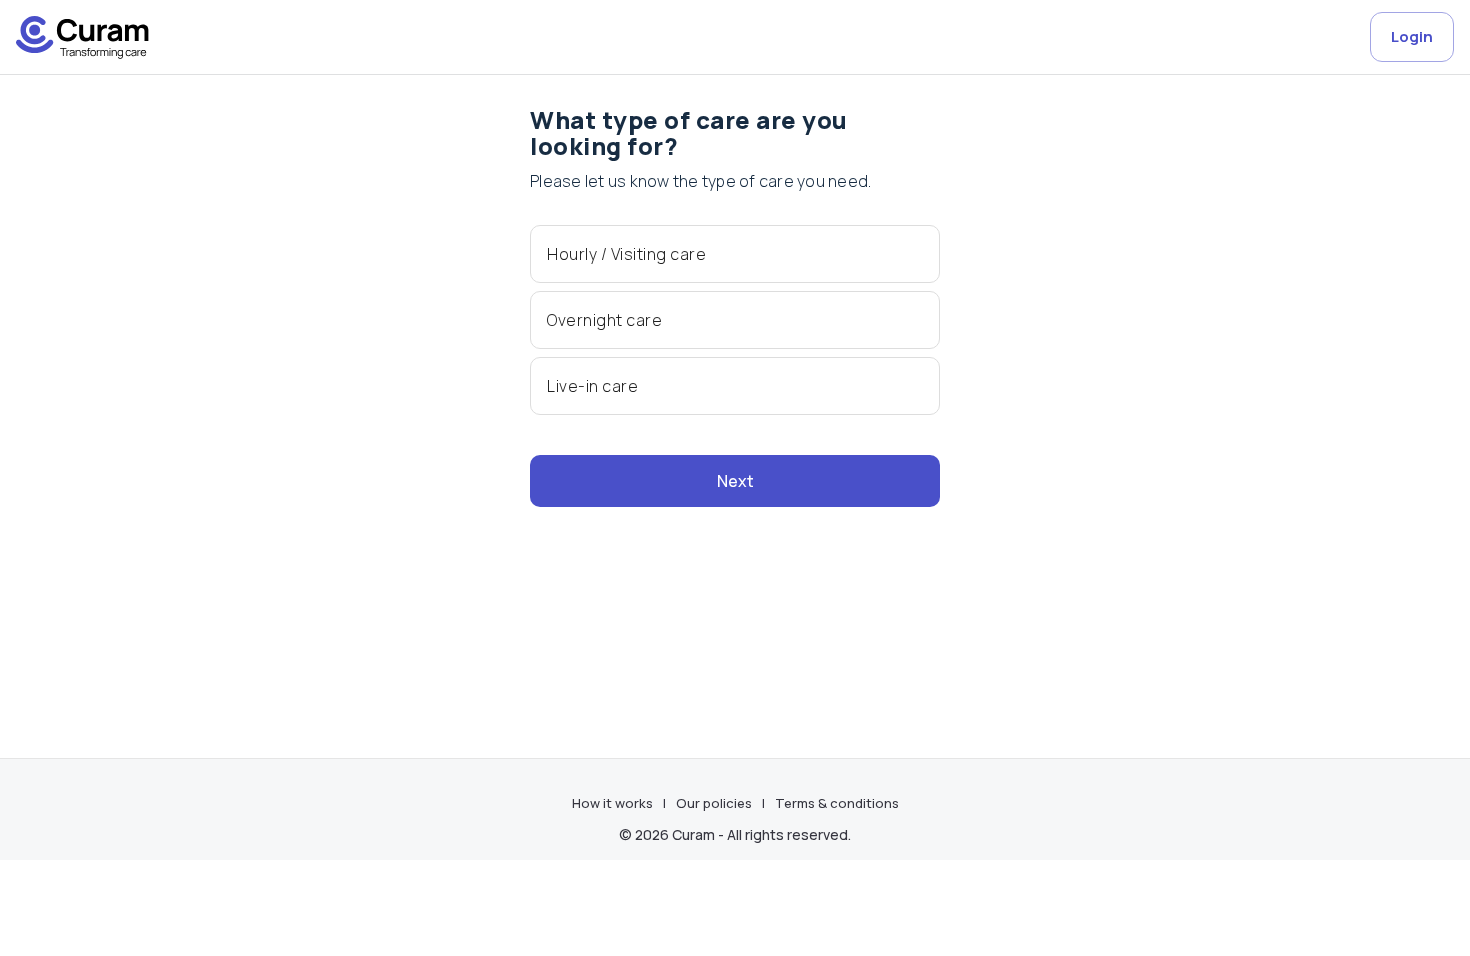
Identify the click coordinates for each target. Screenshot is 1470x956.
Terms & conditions (837, 803)
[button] (735, 254)
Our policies (714, 803)
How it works (612, 803)
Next (735, 481)
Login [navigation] (1412, 36)
